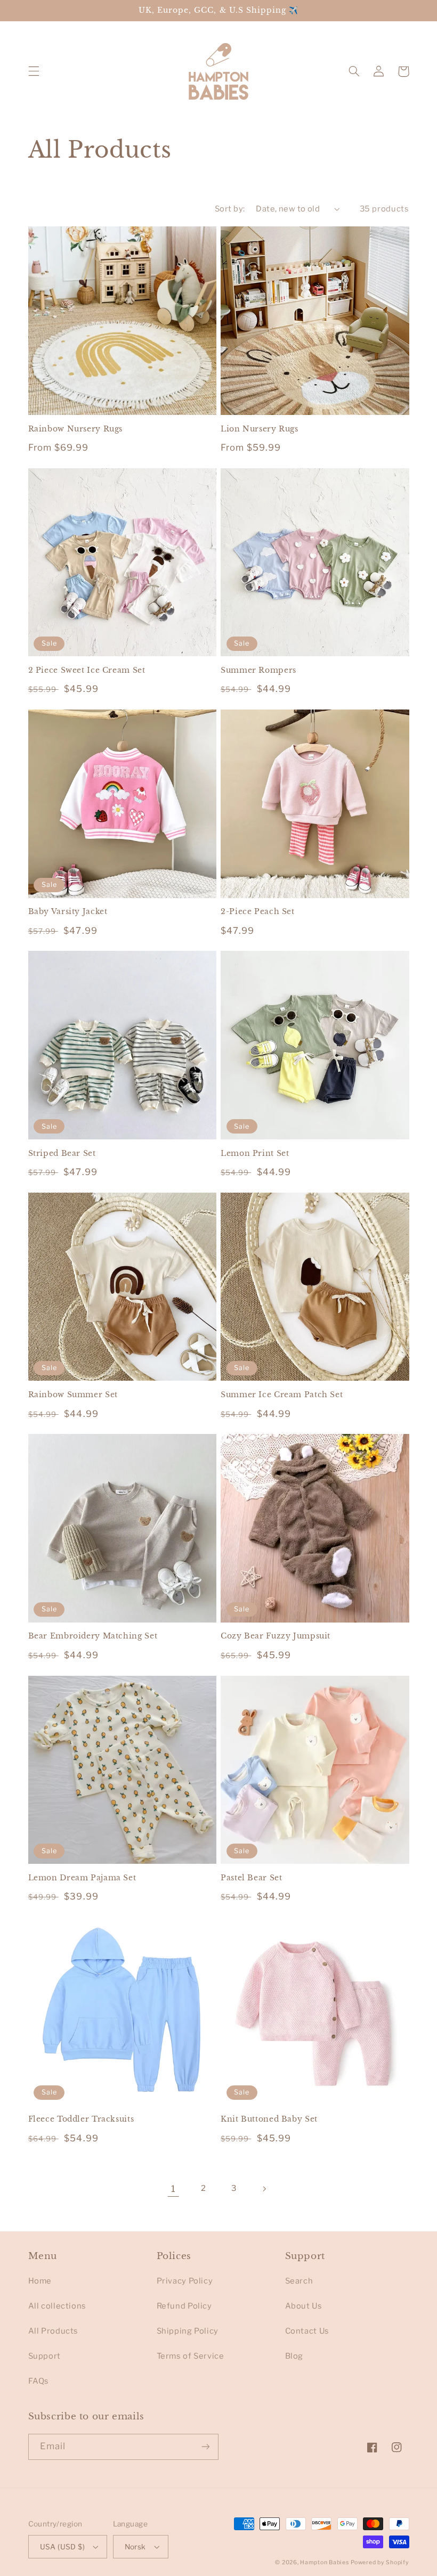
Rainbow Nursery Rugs (76, 429)
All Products (54, 2331)
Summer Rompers (258, 670)
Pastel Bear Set (251, 1878)
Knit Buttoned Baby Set (269, 2119)
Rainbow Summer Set (73, 1395)
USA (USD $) (63, 2547)
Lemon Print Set (255, 1154)
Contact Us (307, 2331)
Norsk (135, 2547)
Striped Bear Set (62, 1154)
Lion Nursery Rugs (260, 429)
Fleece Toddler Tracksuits (81, 2119)
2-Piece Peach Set (258, 912)
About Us (304, 2306)
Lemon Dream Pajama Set (82, 1878)
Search (299, 2281)
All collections (57, 2306)
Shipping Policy (188, 2331)
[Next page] (264, 2189)
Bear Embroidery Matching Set (93, 1636)
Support (44, 2356)
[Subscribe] (206, 2447)
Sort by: (230, 209)
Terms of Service (191, 2356)
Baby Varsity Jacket (68, 912)
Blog (294, 2356)
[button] (34, 71)
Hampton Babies (324, 2562)
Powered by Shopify (380, 2562)
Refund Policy (184, 2306)
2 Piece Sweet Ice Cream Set (87, 670)
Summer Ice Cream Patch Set (282, 1395)
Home (40, 2281)
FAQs (39, 2381)
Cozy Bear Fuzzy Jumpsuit (276, 1636)
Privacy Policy (185, 2281)
